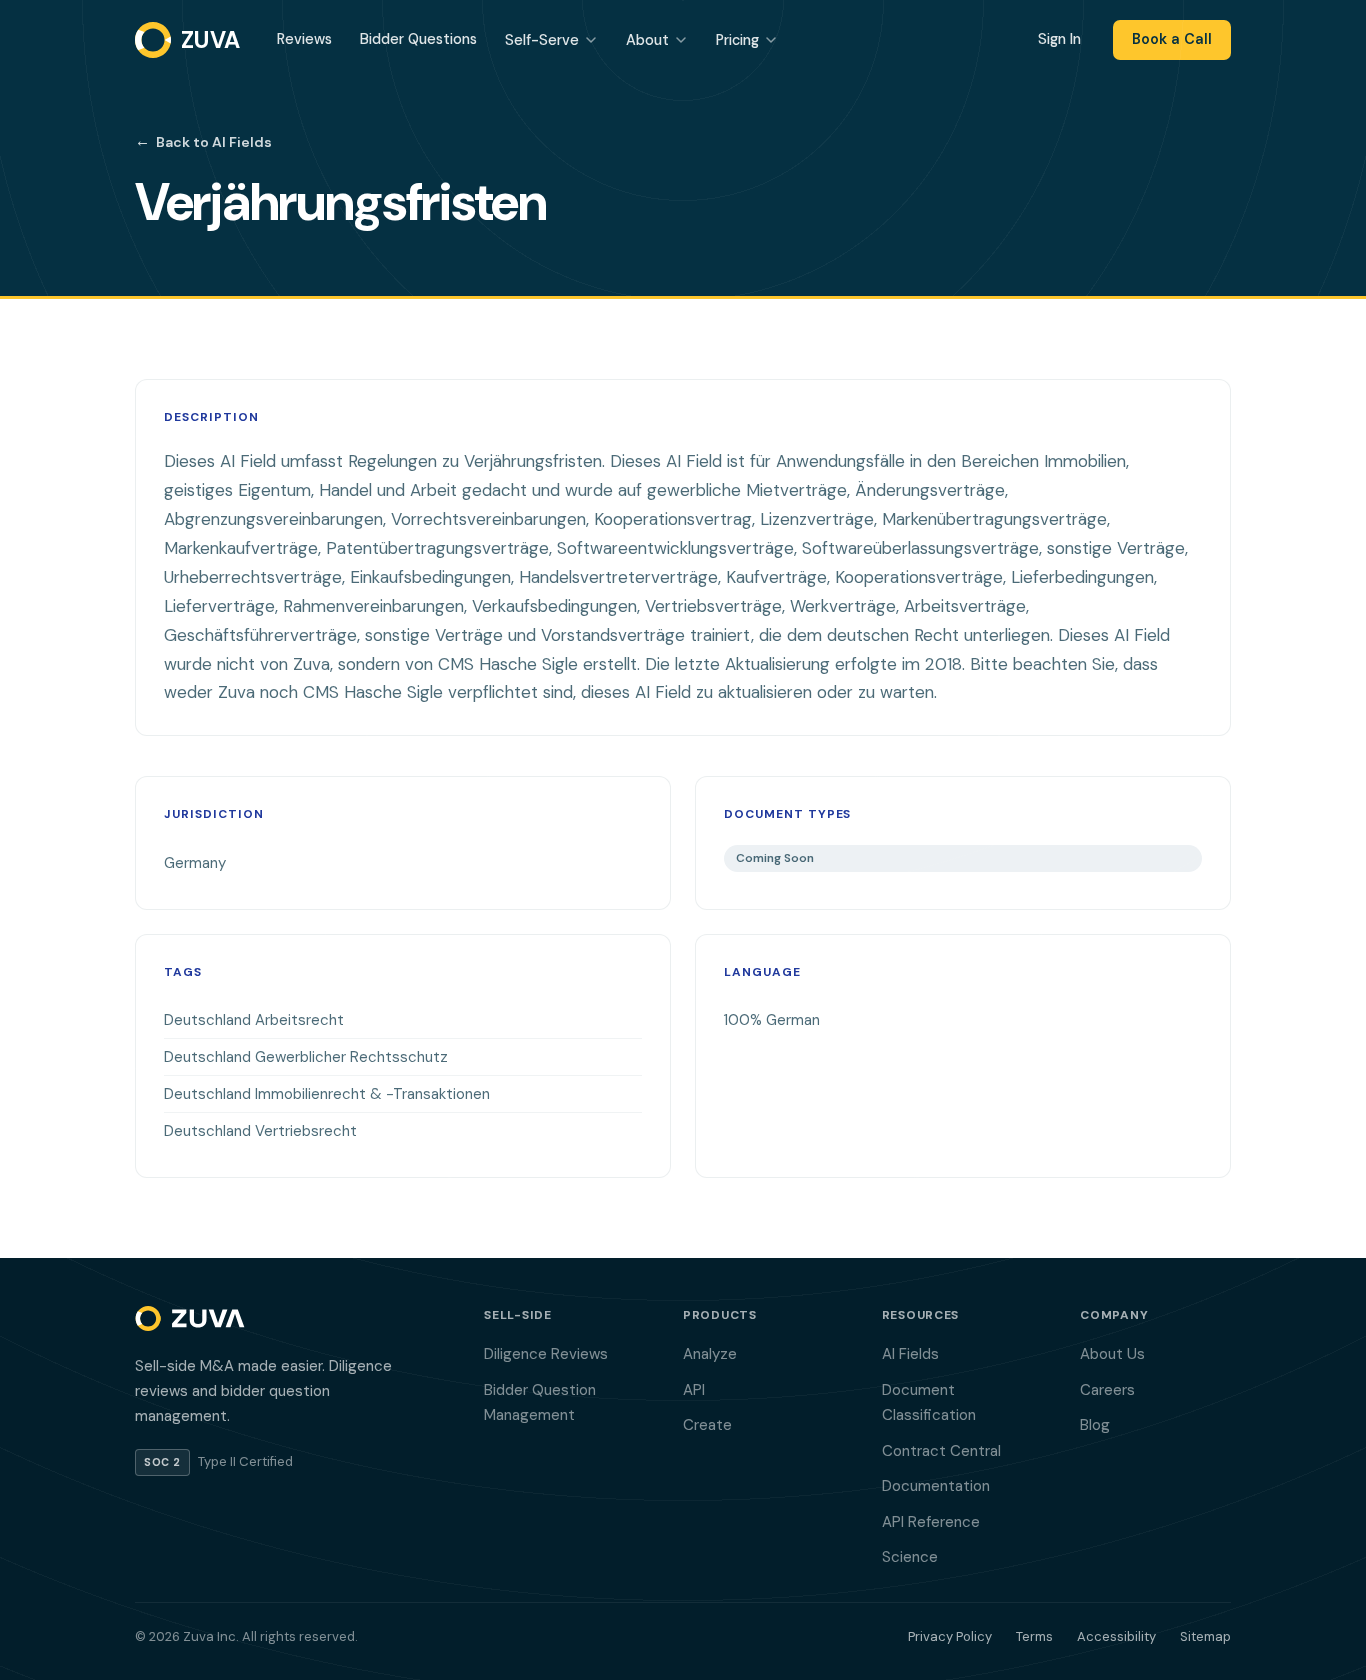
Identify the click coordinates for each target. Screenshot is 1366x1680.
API (694, 1390)
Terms (1034, 1636)
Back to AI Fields (203, 141)
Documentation (936, 1486)
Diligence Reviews (546, 1354)
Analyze (710, 1354)
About (647, 40)
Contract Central (941, 1451)
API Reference (931, 1522)
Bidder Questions (418, 39)
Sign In (1059, 39)
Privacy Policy (950, 1636)
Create (707, 1425)
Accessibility (1116, 1636)
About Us (1112, 1354)
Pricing (737, 40)
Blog (1095, 1425)
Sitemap (1205, 1636)
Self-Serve (542, 40)
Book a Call (1172, 39)
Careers (1107, 1390)
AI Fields (910, 1354)
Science (910, 1557)
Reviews (304, 39)
